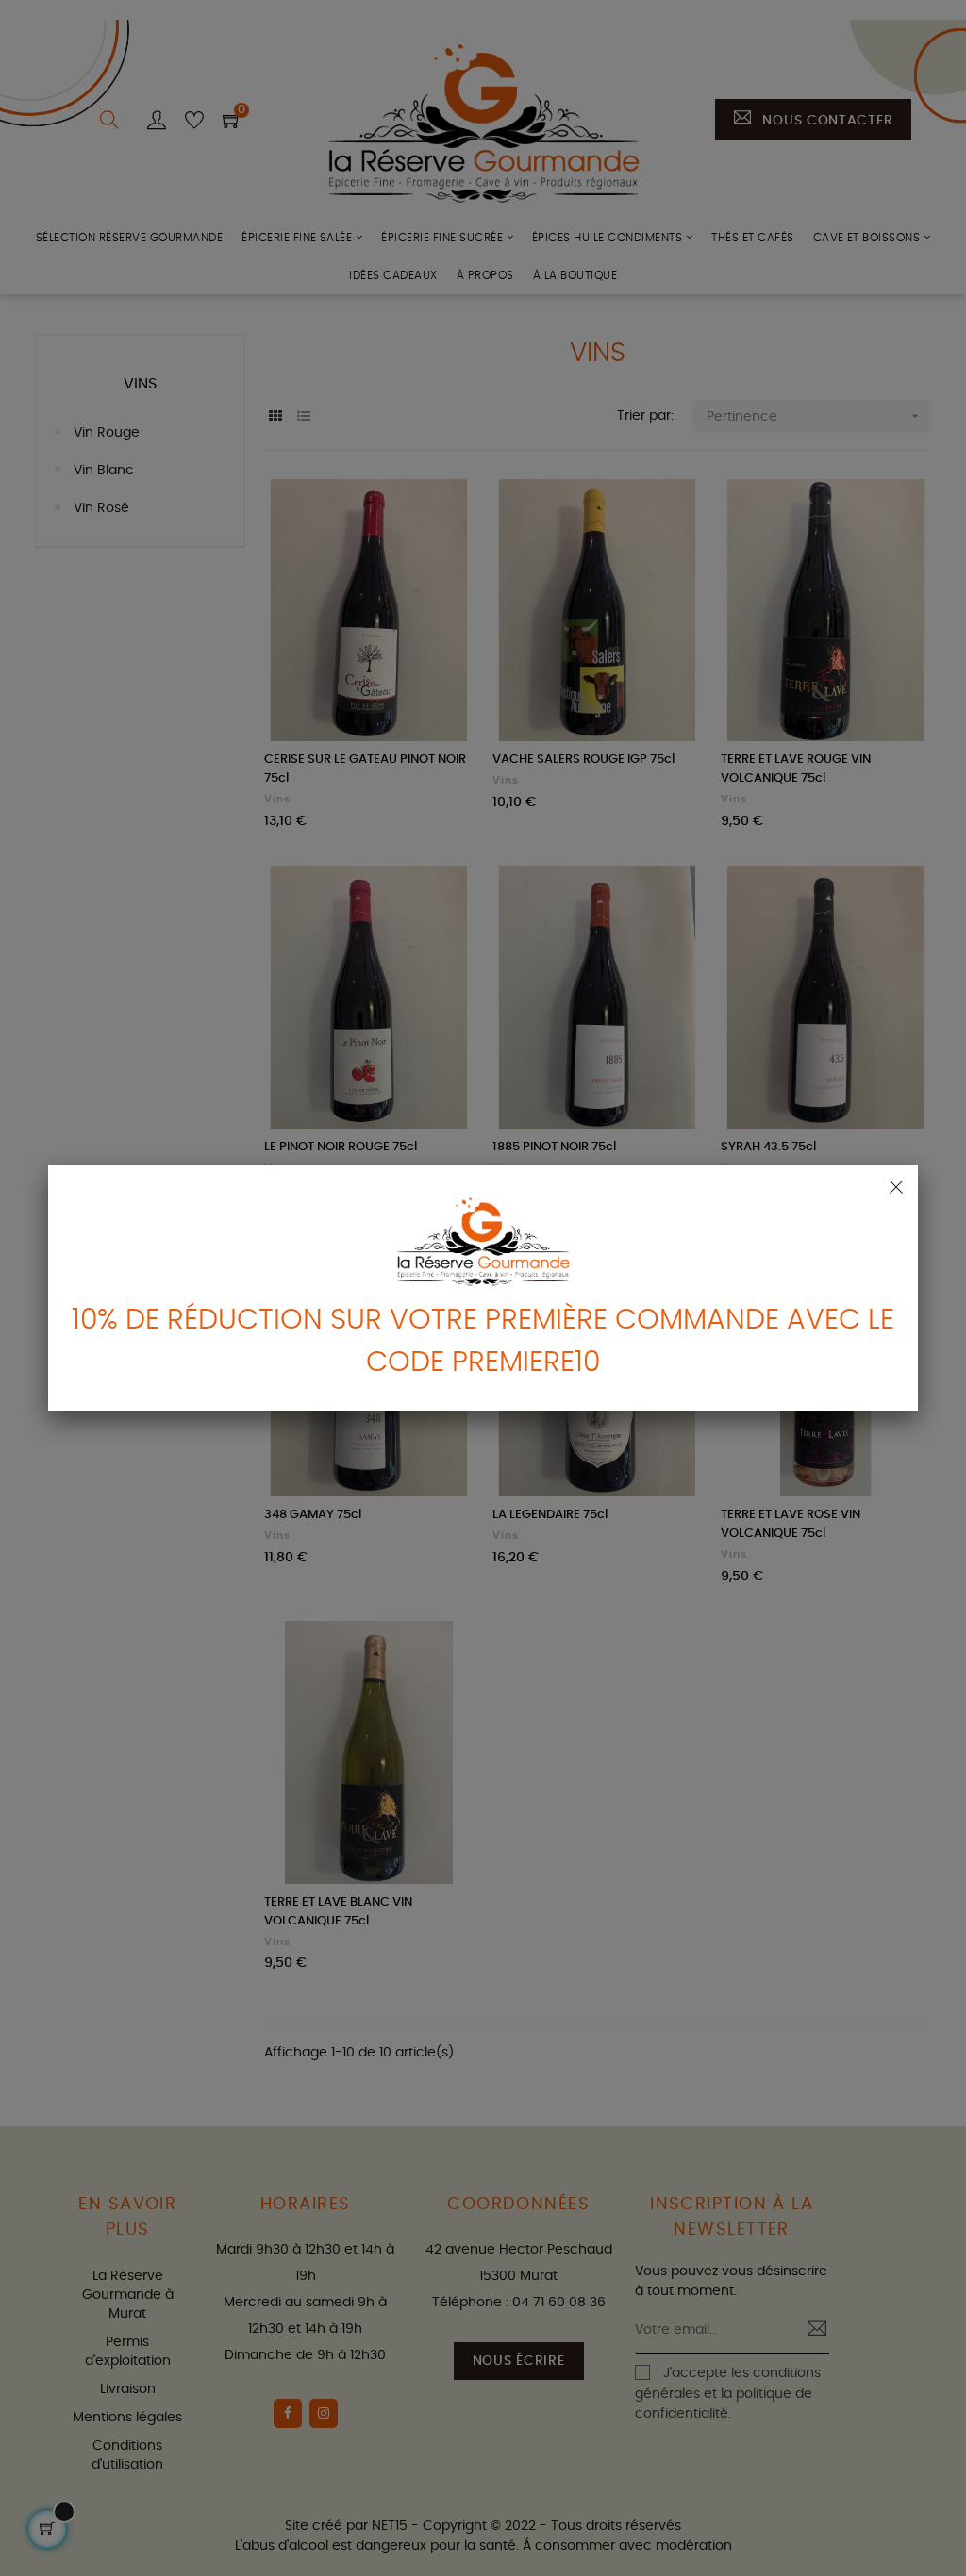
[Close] (896, 1187)
